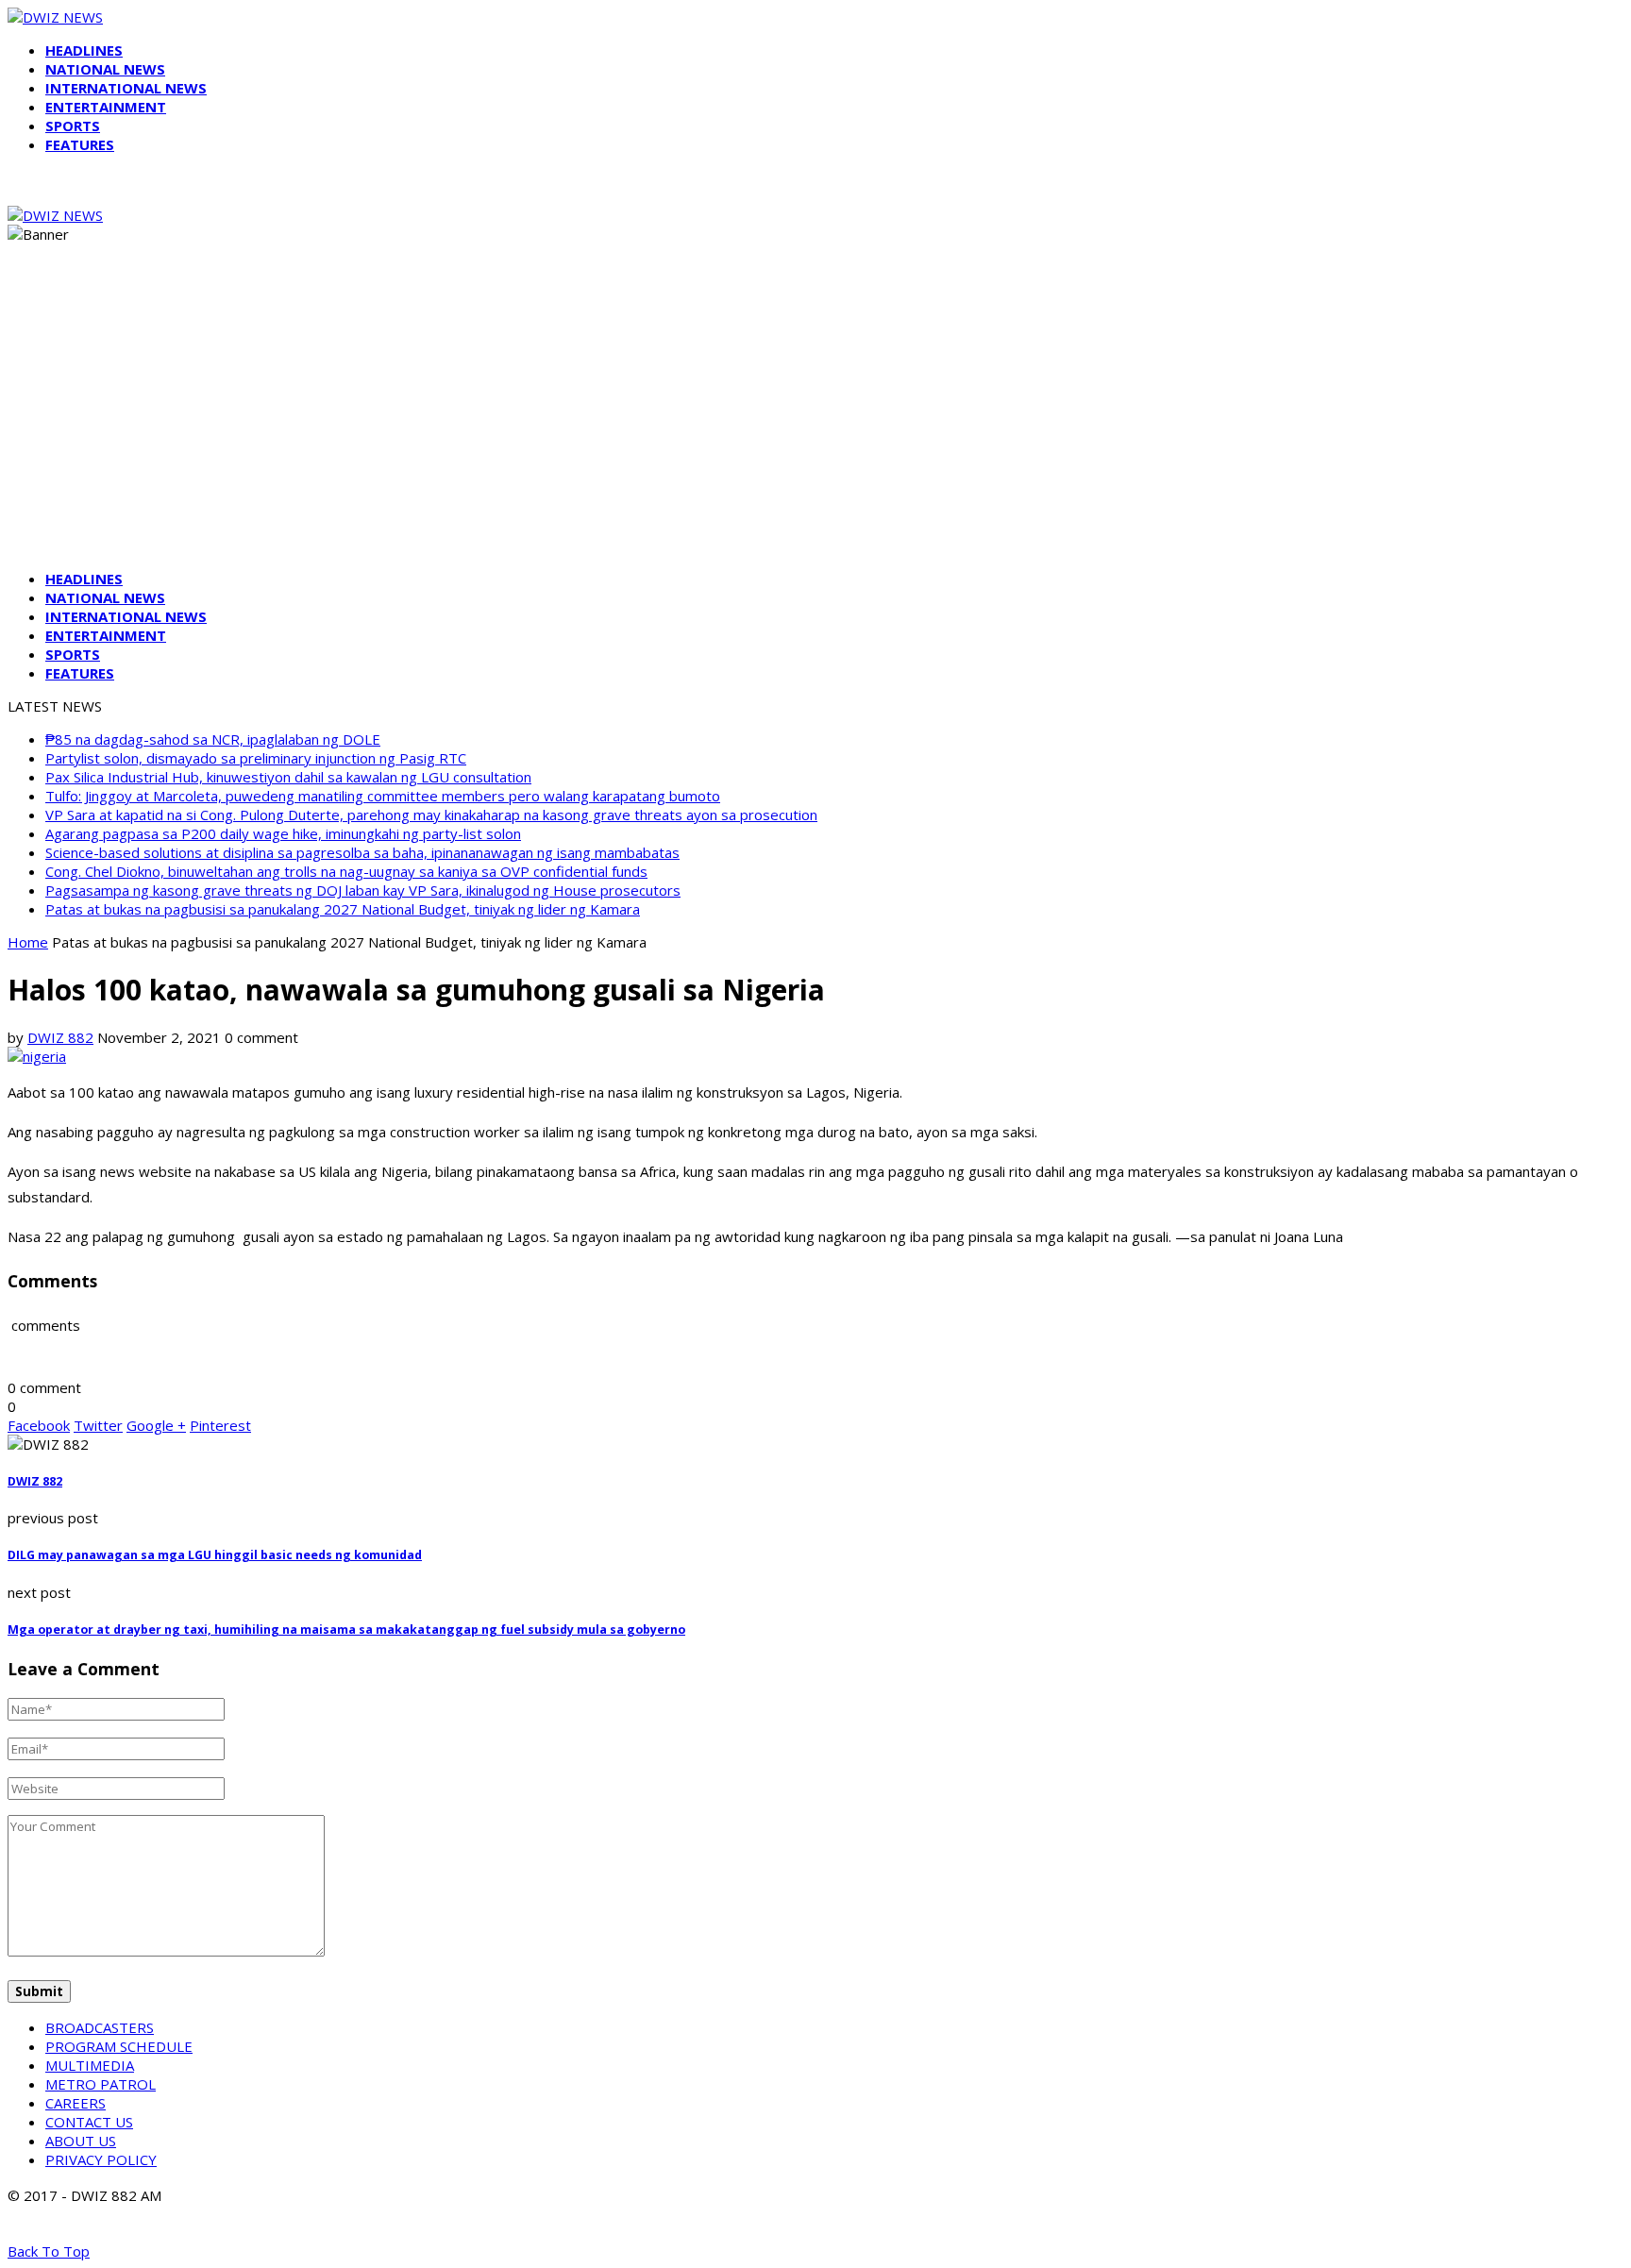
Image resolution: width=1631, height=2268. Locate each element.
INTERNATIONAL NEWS (126, 88)
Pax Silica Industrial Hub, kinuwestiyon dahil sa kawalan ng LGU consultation (288, 777)
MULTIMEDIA (90, 2065)
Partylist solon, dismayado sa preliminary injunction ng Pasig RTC (256, 758)
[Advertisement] (815, 423)
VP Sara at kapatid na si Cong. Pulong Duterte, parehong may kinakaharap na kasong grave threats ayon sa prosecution (431, 815)
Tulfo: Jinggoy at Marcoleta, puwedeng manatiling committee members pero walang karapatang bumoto (383, 796)
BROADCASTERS (100, 2027)
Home (28, 942)
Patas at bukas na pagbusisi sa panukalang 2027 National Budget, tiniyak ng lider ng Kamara (343, 909)
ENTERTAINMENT (106, 107)
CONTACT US (89, 2122)
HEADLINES (84, 50)
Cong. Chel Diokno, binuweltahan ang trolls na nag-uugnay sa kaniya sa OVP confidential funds (346, 871)
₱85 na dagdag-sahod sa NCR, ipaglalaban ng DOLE (213, 739)
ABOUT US (81, 2141)
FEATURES (80, 144)
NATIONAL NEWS (105, 69)
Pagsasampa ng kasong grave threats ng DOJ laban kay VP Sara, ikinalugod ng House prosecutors (363, 890)
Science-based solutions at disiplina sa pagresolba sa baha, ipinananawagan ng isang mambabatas (362, 852)
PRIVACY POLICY (101, 2159)
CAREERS (76, 2103)
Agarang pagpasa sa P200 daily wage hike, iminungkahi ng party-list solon (283, 833)
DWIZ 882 (60, 1037)
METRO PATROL (101, 2084)
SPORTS (73, 126)
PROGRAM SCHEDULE (119, 2046)
